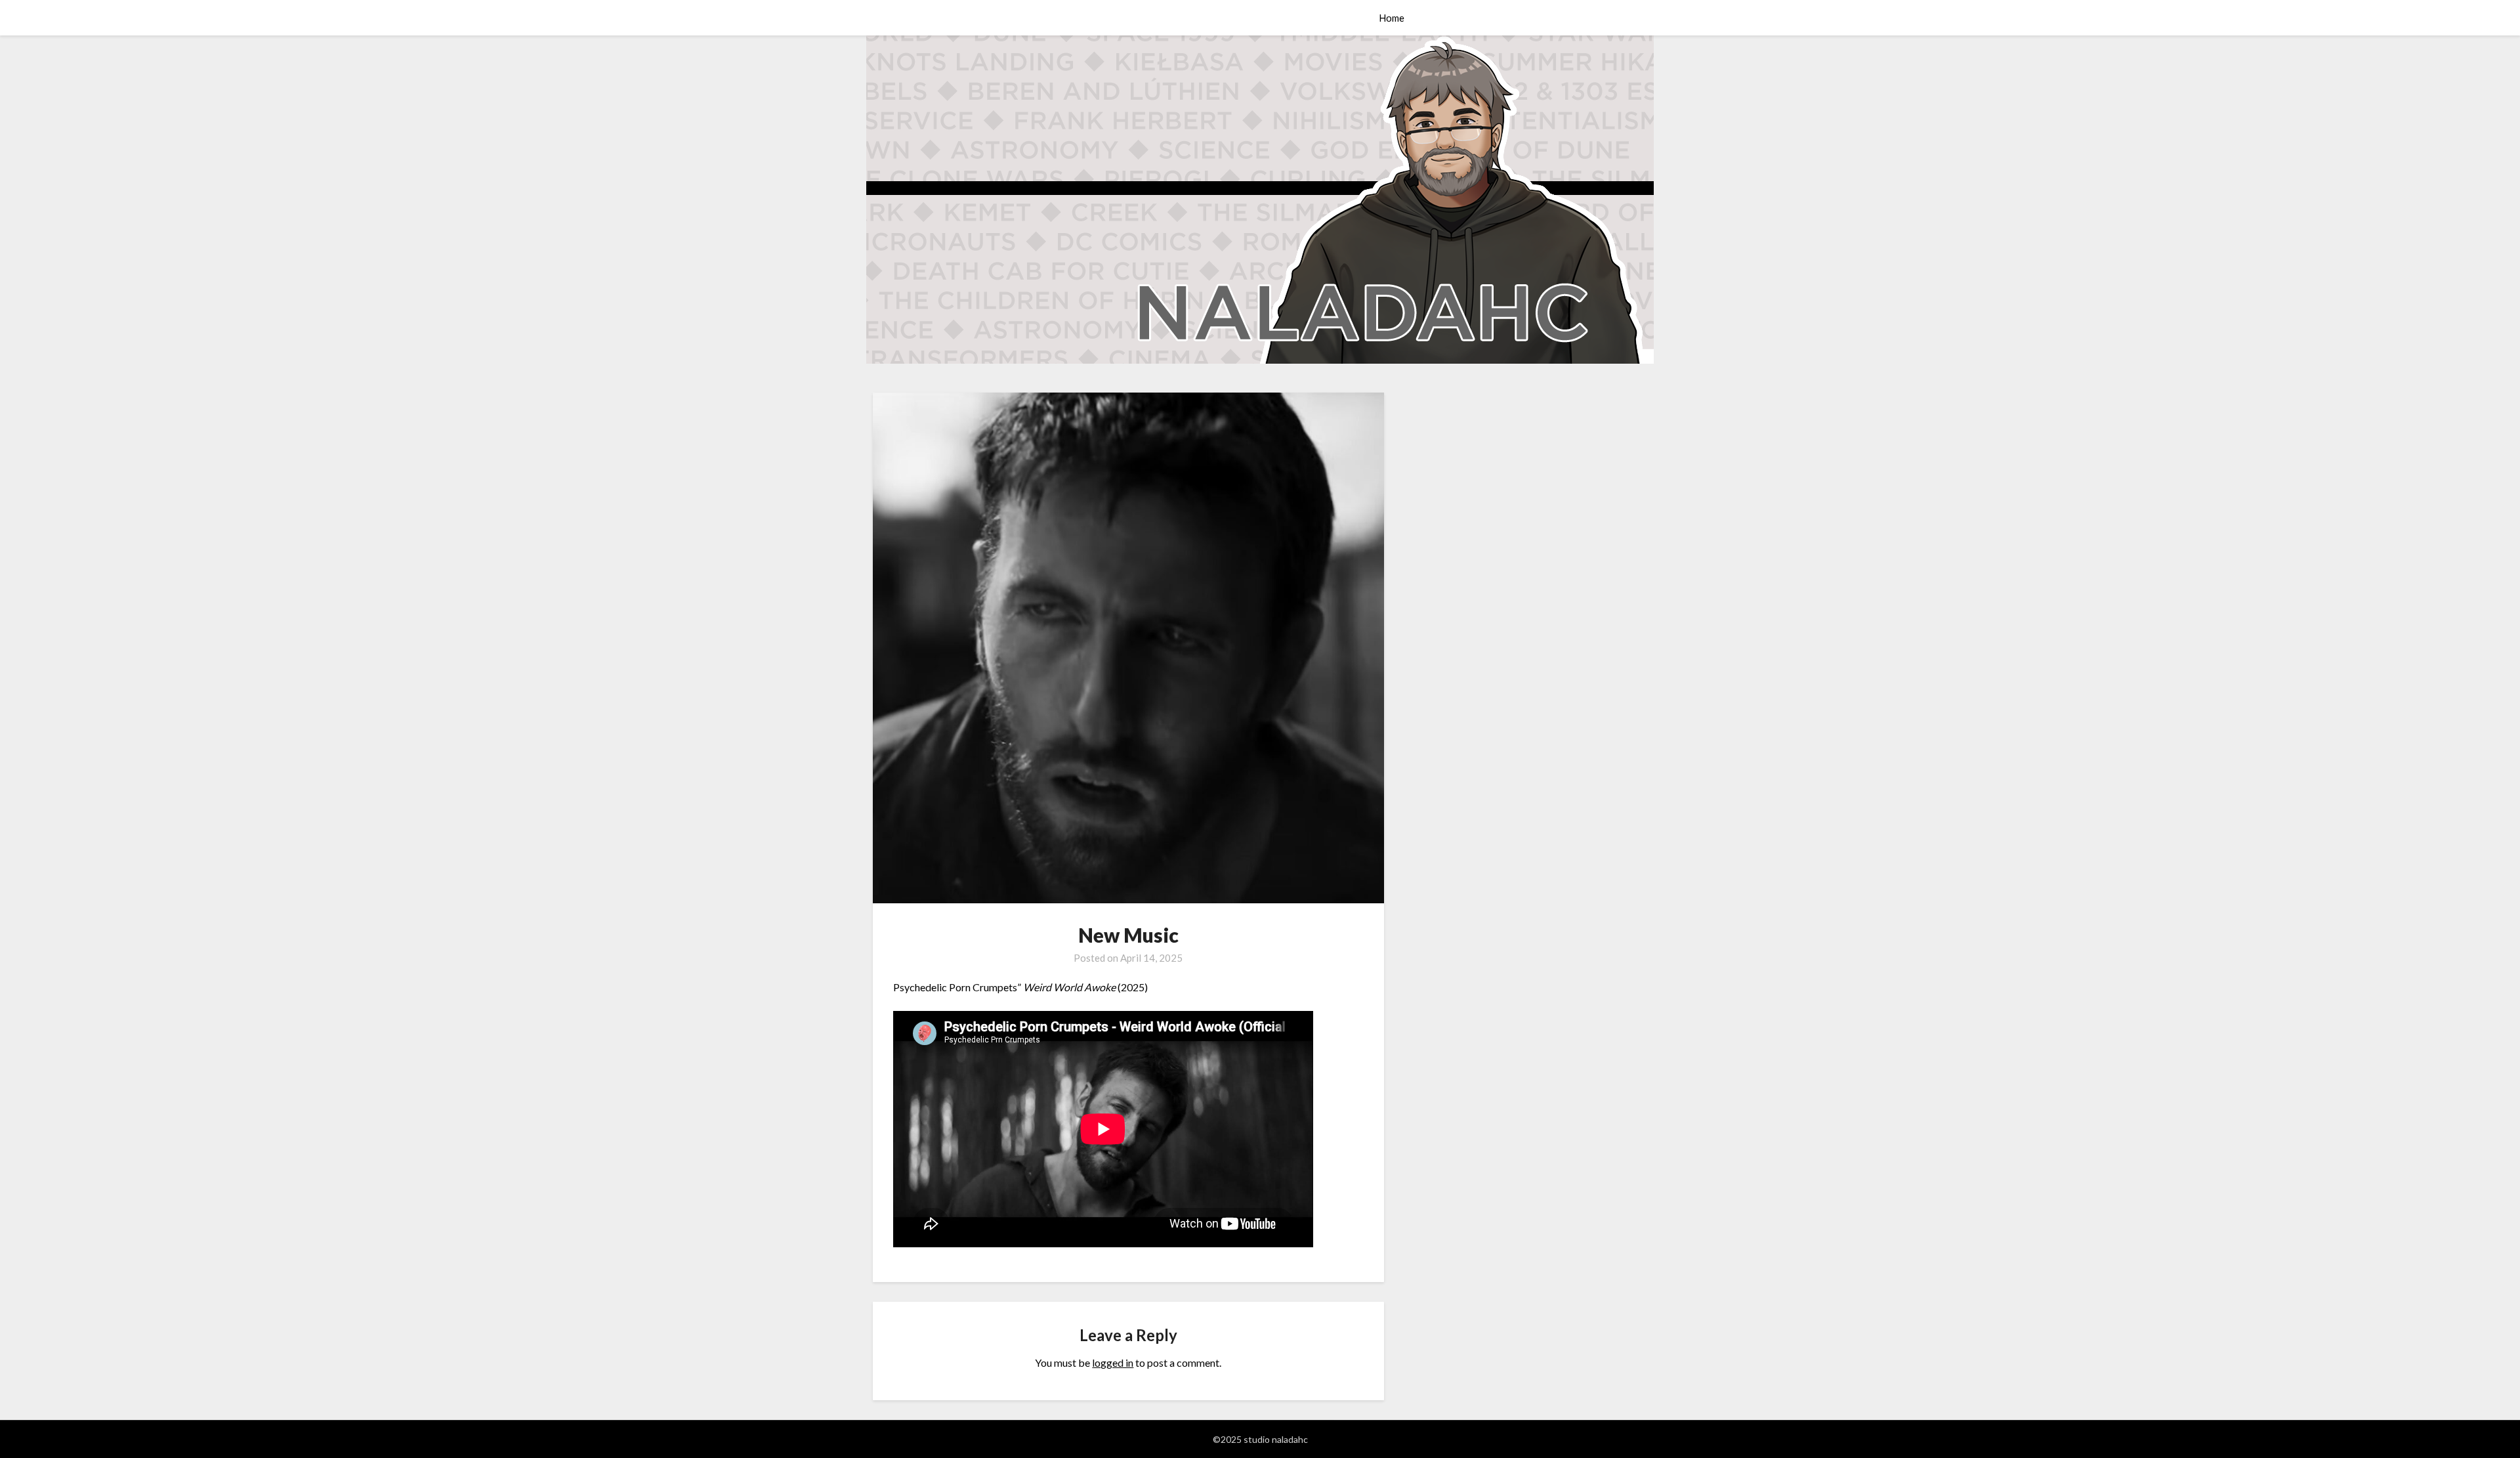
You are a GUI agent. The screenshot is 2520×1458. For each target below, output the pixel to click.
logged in (1113, 1362)
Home (1392, 18)
